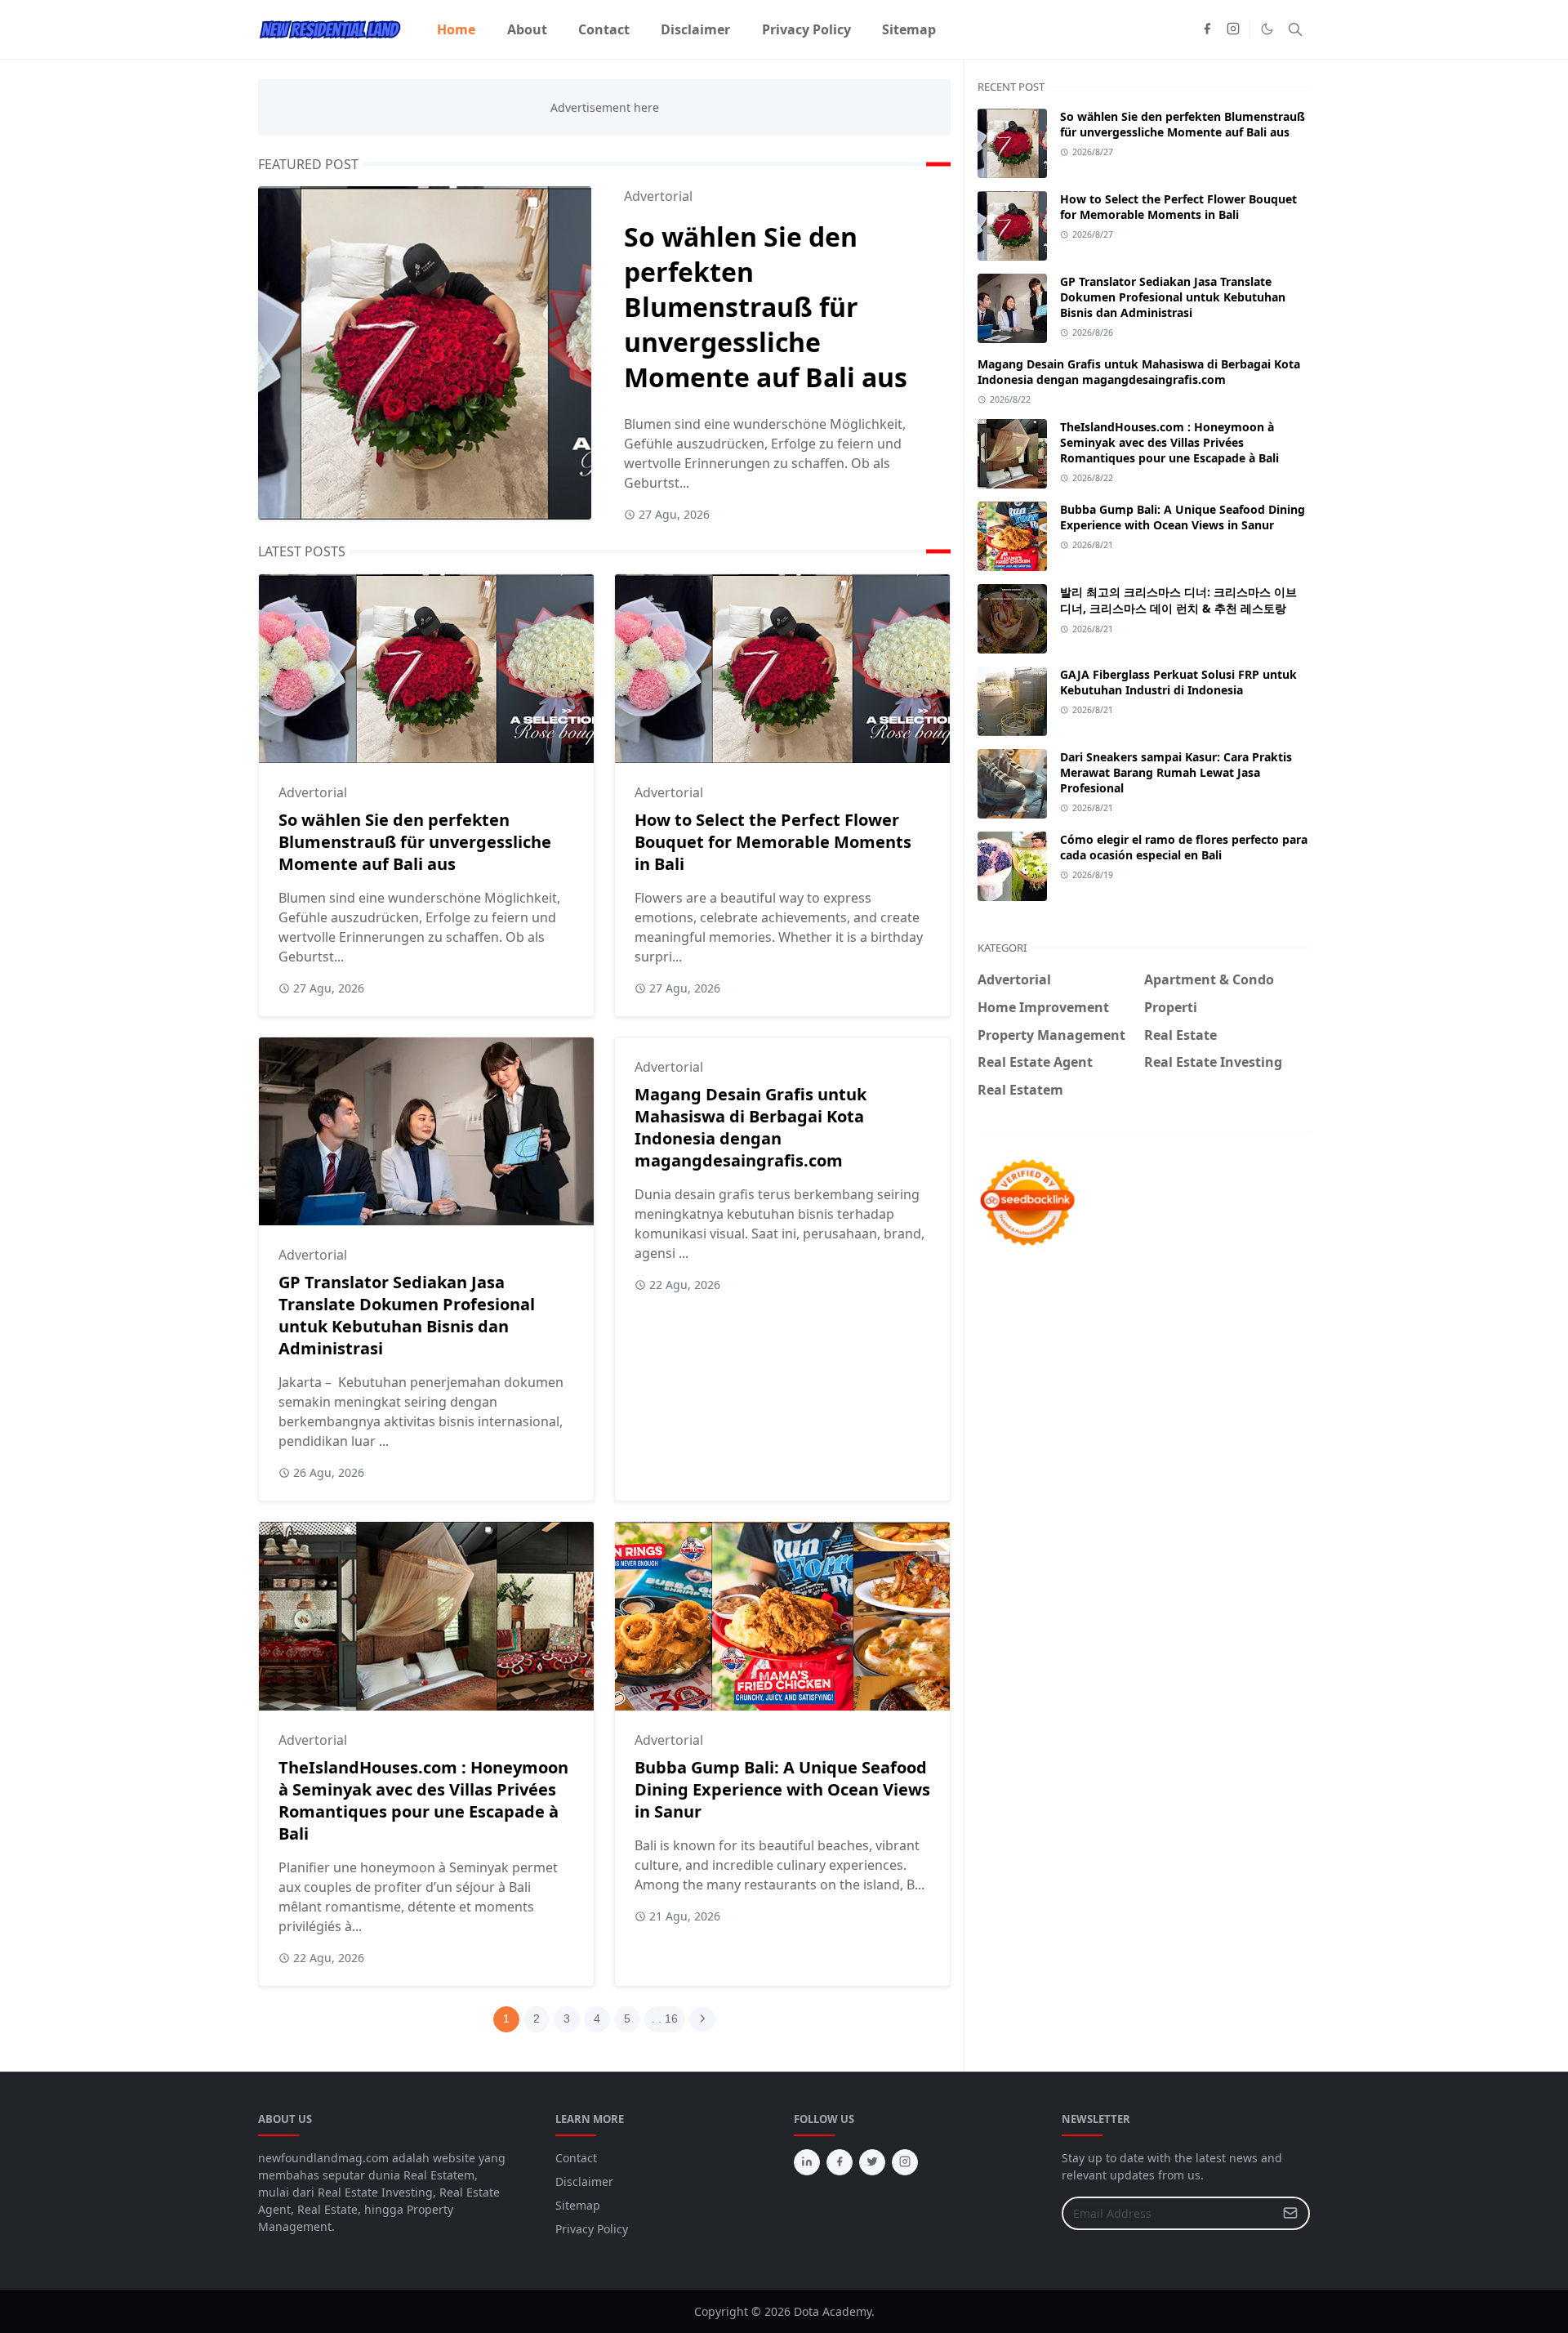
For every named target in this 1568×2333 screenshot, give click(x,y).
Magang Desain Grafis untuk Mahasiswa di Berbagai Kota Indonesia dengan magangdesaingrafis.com (751, 1127)
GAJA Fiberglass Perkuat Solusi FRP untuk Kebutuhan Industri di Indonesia (1178, 682)
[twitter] (872, 2162)
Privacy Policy (592, 2229)
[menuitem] (456, 29)
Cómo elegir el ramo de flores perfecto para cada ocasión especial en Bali (1184, 847)
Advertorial (658, 196)
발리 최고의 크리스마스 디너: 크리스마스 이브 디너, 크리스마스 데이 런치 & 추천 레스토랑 (1178, 600)
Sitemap (578, 2205)
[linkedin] (807, 2162)
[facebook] (1207, 29)
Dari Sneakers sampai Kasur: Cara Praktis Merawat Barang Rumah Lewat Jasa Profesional (1176, 772)
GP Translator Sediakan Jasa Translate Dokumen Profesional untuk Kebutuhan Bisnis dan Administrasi (407, 1315)
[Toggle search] (1295, 29)
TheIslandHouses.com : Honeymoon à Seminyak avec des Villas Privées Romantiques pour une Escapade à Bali (423, 1800)
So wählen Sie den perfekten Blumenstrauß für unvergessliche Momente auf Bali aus (766, 307)
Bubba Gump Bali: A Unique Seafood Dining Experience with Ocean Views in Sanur (782, 1789)
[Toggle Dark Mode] (1267, 29)
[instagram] (1233, 29)
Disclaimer (584, 2181)
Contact (576, 2158)
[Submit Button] (1290, 2213)
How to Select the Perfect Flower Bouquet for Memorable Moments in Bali (773, 842)
